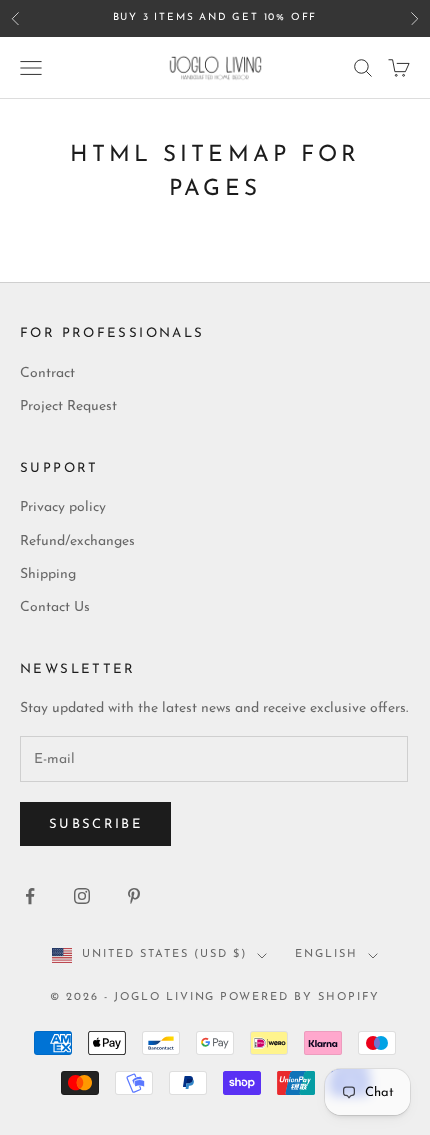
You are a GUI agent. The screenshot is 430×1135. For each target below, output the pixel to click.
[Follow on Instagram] (82, 896)
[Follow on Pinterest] (134, 896)
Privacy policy (63, 507)
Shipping (48, 574)
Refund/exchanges (77, 541)
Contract (47, 373)
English (326, 954)
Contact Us (55, 607)
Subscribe (95, 824)
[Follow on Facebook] (30, 896)
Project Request (68, 406)
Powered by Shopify (300, 997)
